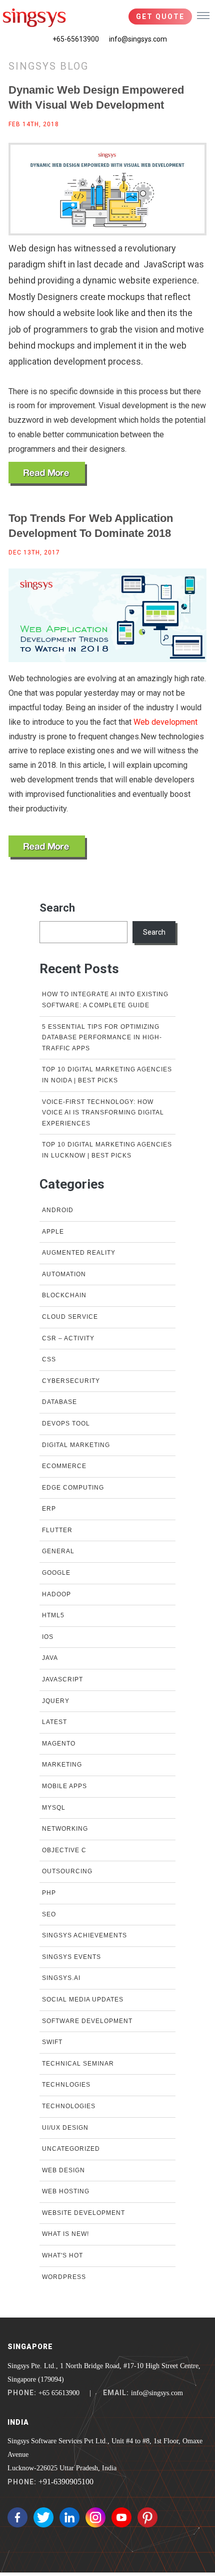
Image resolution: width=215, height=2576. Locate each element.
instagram (95, 2517)
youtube (121, 2517)
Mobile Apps (64, 1786)
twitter (43, 2517)
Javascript (62, 1679)
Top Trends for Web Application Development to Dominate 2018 (91, 526)
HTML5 (53, 1615)
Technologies (69, 2106)
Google (56, 1573)
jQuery (56, 1701)
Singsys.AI (61, 1978)
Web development (165, 722)
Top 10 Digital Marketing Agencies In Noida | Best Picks (107, 1075)
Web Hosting (66, 2191)
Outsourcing (67, 1871)
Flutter (57, 1530)
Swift (52, 2042)
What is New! (65, 2234)
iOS (48, 1637)
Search (57, 908)
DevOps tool (66, 1423)
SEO (49, 1914)
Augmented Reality (79, 1253)
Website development (83, 2213)
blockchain (64, 1295)
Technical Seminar (78, 2064)
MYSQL (54, 1808)
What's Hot (62, 2255)
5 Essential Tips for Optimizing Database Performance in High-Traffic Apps (102, 1038)
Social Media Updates (83, 1999)
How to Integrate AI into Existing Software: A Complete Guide (105, 1000)
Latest (54, 1722)
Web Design (63, 2170)
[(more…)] (48, 474)
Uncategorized (71, 2149)
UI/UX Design (65, 2128)
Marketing (62, 1765)
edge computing (73, 1488)
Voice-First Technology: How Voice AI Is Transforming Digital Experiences (103, 1113)
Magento (59, 1744)
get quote (160, 17)
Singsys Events (71, 1957)
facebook (17, 2517)
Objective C (64, 1850)
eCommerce (64, 1466)
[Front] (34, 18)
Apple (53, 1232)
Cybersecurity (71, 1381)
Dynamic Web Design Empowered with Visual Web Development (96, 97)
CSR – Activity (68, 1338)
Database (59, 1402)
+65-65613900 (76, 39)
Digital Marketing (76, 1445)
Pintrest (147, 2517)
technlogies (66, 2085)
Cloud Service (70, 1317)
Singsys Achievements (84, 1935)
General (58, 1551)
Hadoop (56, 1594)
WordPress (64, 2277)
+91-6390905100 (66, 2482)
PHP (49, 1893)
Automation (64, 1274)
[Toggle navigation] (203, 15)
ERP (49, 1509)
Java (50, 1658)
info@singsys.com (138, 39)
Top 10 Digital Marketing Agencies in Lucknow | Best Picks (107, 1150)
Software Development (87, 2021)
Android (58, 1210)
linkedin (69, 2517)
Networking (65, 1829)
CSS (49, 1359)
